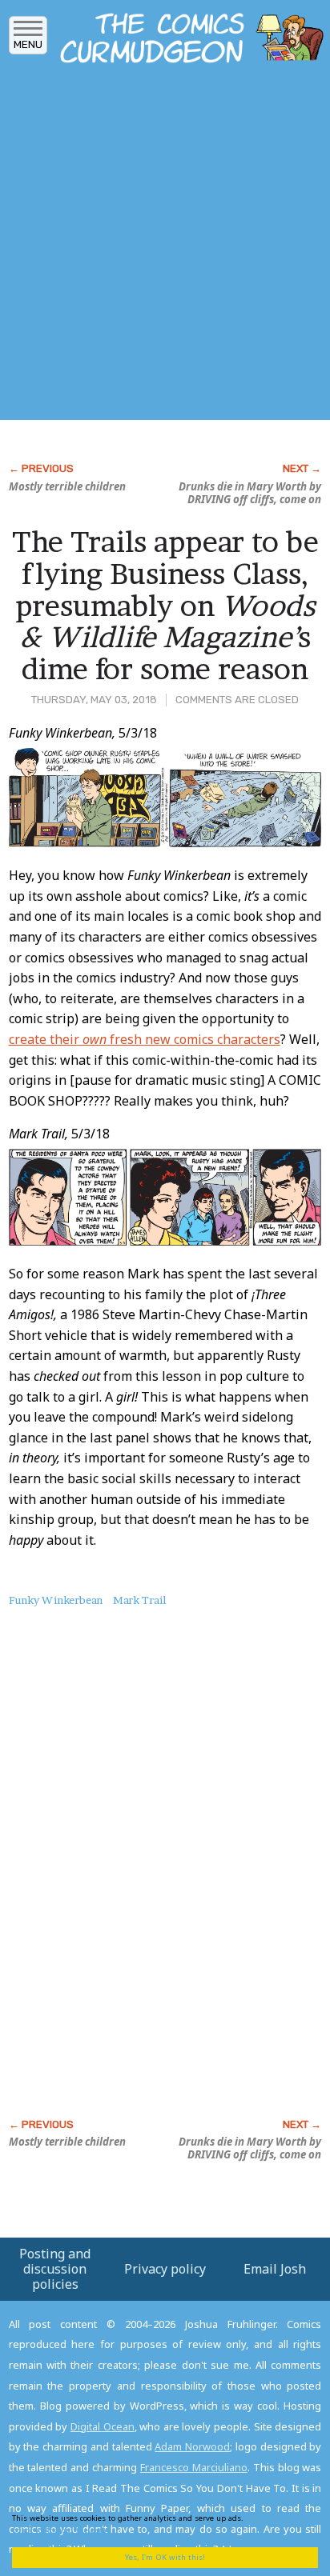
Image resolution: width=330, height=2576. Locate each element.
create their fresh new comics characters (145, 1039)
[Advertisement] (165, 246)
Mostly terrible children (67, 486)
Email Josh (275, 2269)
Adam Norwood (192, 2446)
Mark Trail (139, 1600)
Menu (28, 44)
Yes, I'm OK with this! (165, 2557)
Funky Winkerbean (56, 1600)
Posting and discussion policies (55, 2269)
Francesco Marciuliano (194, 2467)
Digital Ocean (103, 2426)
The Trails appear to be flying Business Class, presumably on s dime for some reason (165, 605)
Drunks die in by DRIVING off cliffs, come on (250, 493)
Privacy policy (165, 2269)
